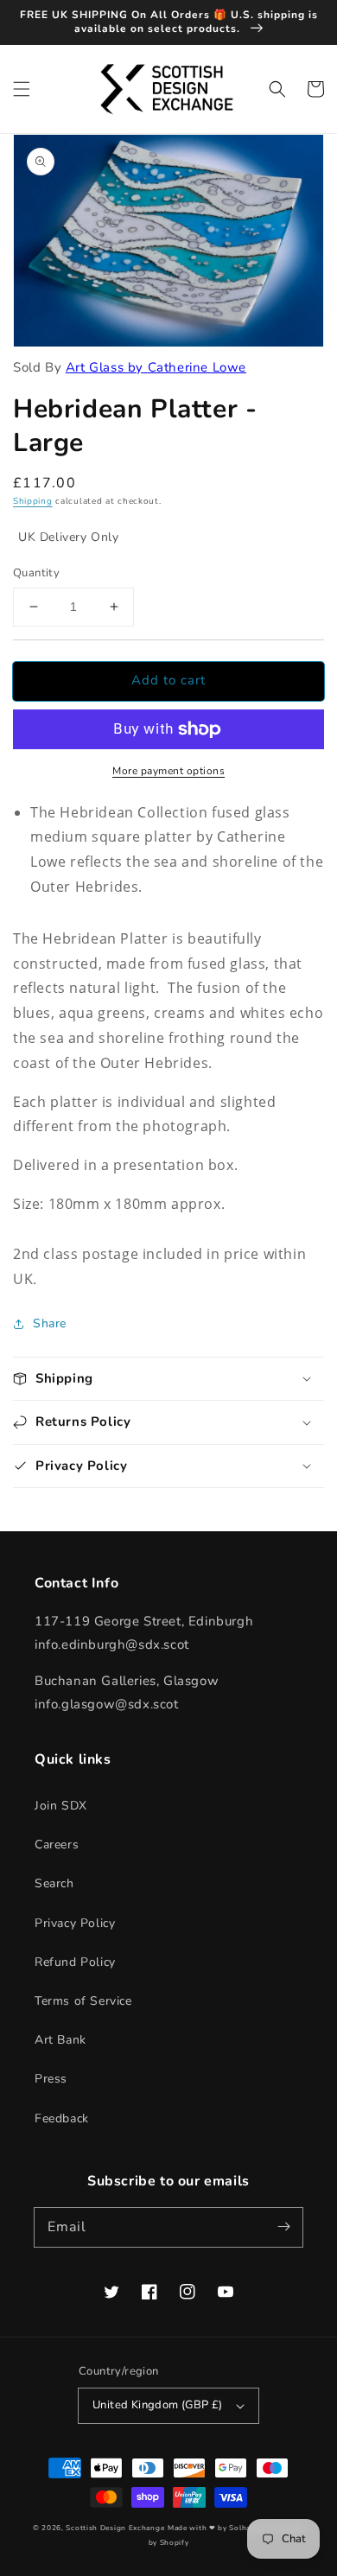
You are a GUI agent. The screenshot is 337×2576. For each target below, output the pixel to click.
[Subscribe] (283, 2227)
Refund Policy (75, 1962)
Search (54, 1883)
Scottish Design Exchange (115, 2528)
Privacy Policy (75, 1923)
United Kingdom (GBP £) (158, 2405)
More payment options (168, 771)
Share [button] (50, 1323)
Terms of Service (83, 2001)
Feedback (62, 2118)
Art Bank (60, 2040)
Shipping (33, 501)
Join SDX (61, 1806)
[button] (22, 89)
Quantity (36, 573)
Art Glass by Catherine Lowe (156, 367)
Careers (57, 1845)
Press (51, 2079)
